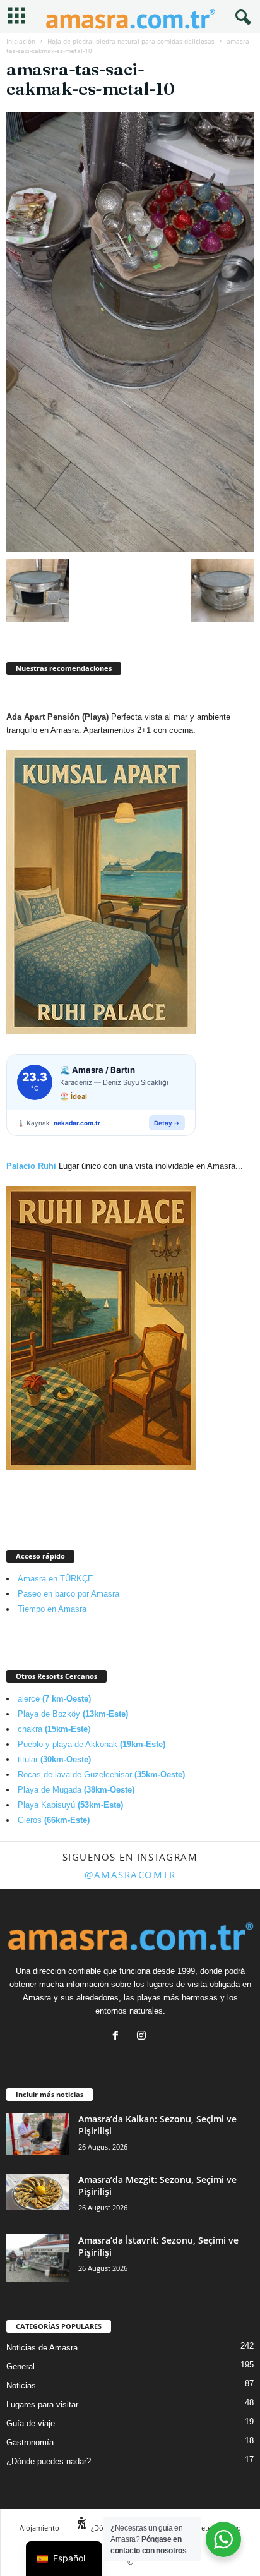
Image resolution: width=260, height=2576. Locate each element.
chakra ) (54, 1729)
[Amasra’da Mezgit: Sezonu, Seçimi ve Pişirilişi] (38, 2192)
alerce (54, 1699)
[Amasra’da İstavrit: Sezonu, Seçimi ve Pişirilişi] (38, 2258)
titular (54, 1759)
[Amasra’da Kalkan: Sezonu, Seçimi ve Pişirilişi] (38, 2134)
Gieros (54, 1820)
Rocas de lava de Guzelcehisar (101, 1775)
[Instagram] (143, 2037)
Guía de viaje (31, 2423)
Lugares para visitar (42, 2404)
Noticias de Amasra (42, 2348)
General (21, 2367)
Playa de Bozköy (73, 1714)
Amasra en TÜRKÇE (56, 1579)
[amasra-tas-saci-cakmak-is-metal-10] (130, 332)
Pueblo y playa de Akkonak (92, 1744)
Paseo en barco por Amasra (68, 1594)
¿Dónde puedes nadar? (49, 2461)
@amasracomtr (130, 1875)
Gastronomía (30, 2442)
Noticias (21, 2386)
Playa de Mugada (76, 1790)
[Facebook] (118, 2037)
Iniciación (21, 41)
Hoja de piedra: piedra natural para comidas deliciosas (131, 41)
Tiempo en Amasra (52, 1609)
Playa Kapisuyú (70, 1805)
